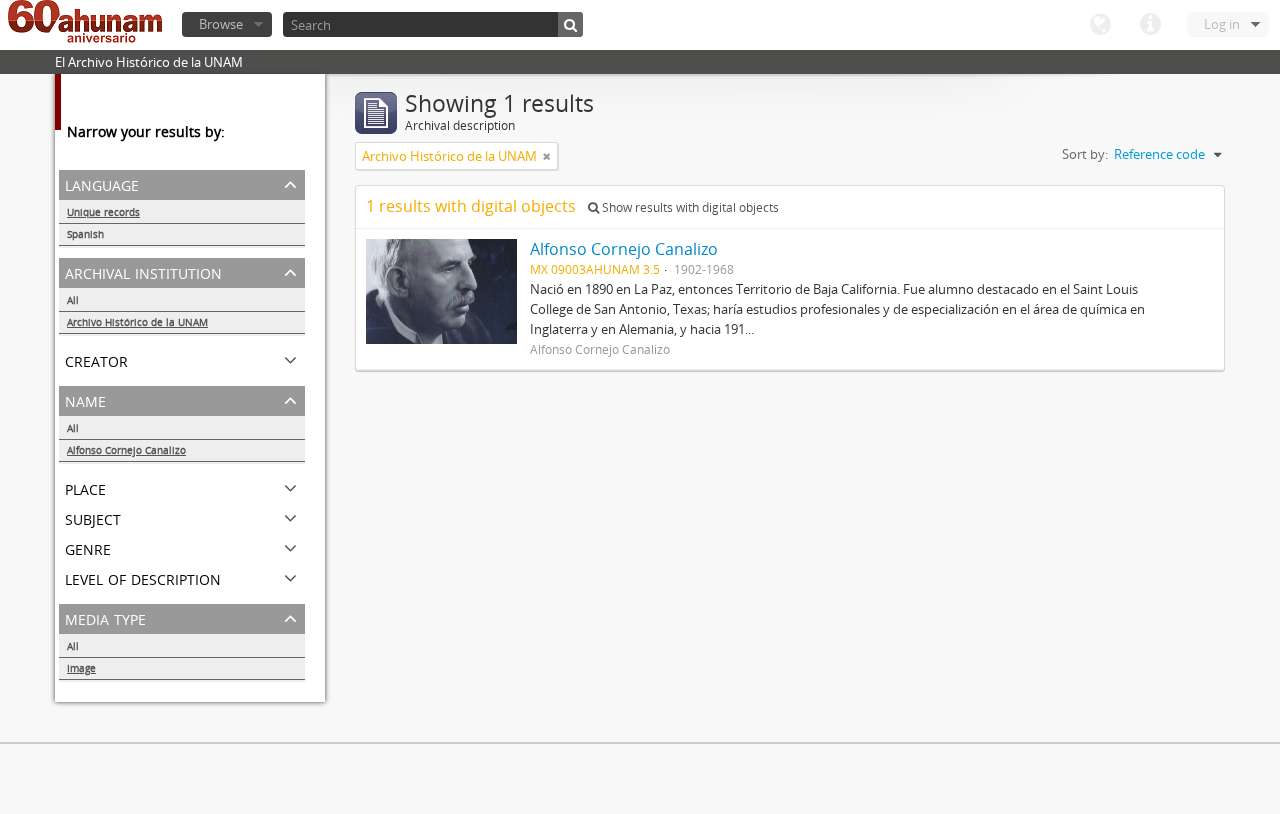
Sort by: (1085, 154)
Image (81, 668)
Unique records (103, 212)
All (73, 300)
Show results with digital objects (689, 207)
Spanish (85, 234)
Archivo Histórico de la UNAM (137, 322)
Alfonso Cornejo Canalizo (126, 450)
